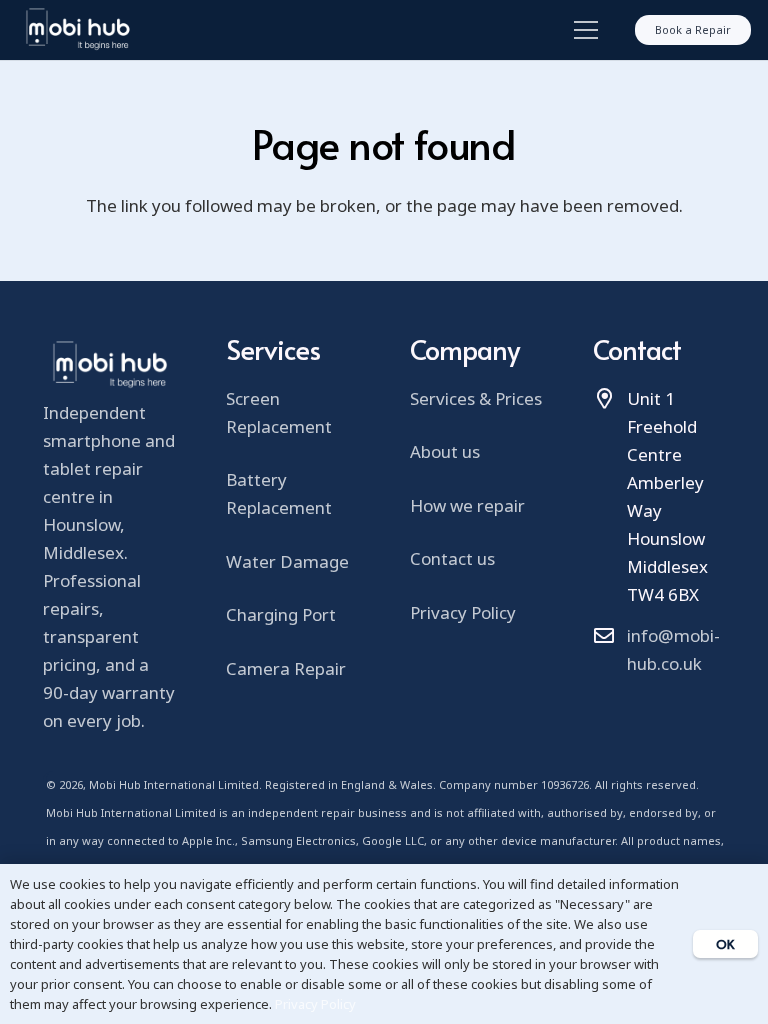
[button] (582, 30)
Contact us (452, 558)
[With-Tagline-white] (77, 30)
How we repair (467, 505)
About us (445, 451)
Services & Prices (476, 398)
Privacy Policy (463, 612)
